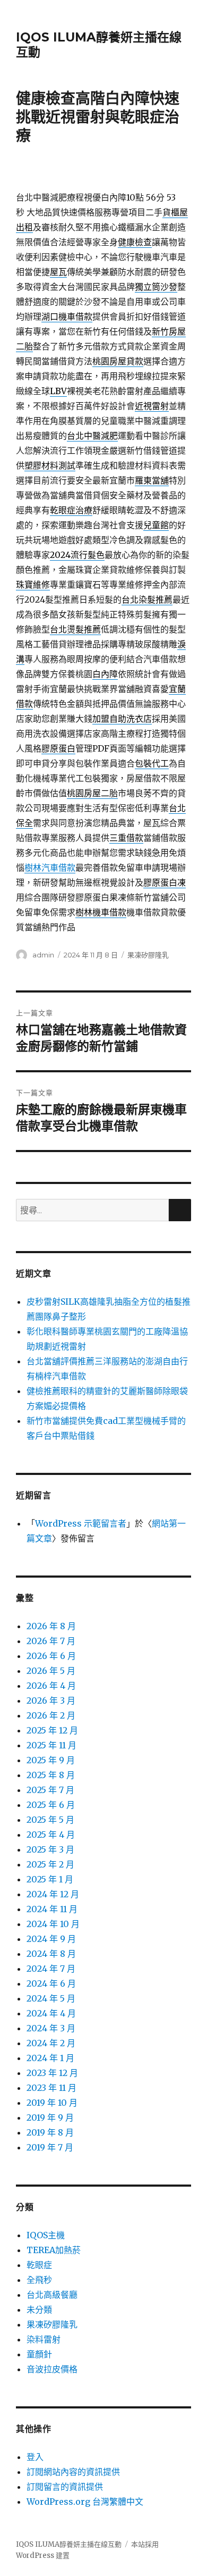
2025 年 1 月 (50, 1879)
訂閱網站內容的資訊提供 (73, 2472)
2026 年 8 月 (51, 1626)
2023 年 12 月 (52, 2073)
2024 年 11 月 (52, 1909)
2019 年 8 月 (50, 2132)
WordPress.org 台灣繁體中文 (85, 2502)
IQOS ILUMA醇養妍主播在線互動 (69, 2544)
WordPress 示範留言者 (81, 1523)
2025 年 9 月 (51, 1760)
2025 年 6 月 (51, 1805)
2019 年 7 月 (50, 2147)
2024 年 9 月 (51, 1939)
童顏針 (39, 2354)
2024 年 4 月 (51, 2013)
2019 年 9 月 (50, 2118)
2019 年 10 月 (52, 2103)
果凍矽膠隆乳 (148, 955)
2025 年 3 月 (50, 1849)
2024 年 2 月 (51, 2043)
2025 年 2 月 (50, 1864)
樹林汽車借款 (50, 868)
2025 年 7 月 (50, 1790)
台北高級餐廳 (52, 2295)
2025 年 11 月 (51, 1745)
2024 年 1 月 (50, 2058)
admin (43, 955)
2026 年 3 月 (51, 1700)
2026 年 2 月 (51, 1715)
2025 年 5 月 (50, 1820)
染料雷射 (44, 2339)
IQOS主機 (46, 2235)
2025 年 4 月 (51, 1835)
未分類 (39, 2310)
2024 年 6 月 (51, 1983)
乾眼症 (39, 2265)
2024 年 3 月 (51, 2028)
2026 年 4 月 (51, 1686)
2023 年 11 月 (51, 2088)
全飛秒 (39, 2280)
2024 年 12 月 (53, 1894)
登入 (35, 2457)
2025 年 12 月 (52, 1730)
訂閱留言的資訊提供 (65, 2487)
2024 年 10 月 (53, 1924)
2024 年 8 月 (51, 1954)
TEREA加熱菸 (54, 2250)
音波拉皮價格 (52, 2369)
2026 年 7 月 (51, 1641)
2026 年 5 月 (51, 1671)
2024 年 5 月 (51, 1998)
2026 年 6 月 (51, 1656)
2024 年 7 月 (51, 1969)
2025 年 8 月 (51, 1775)
